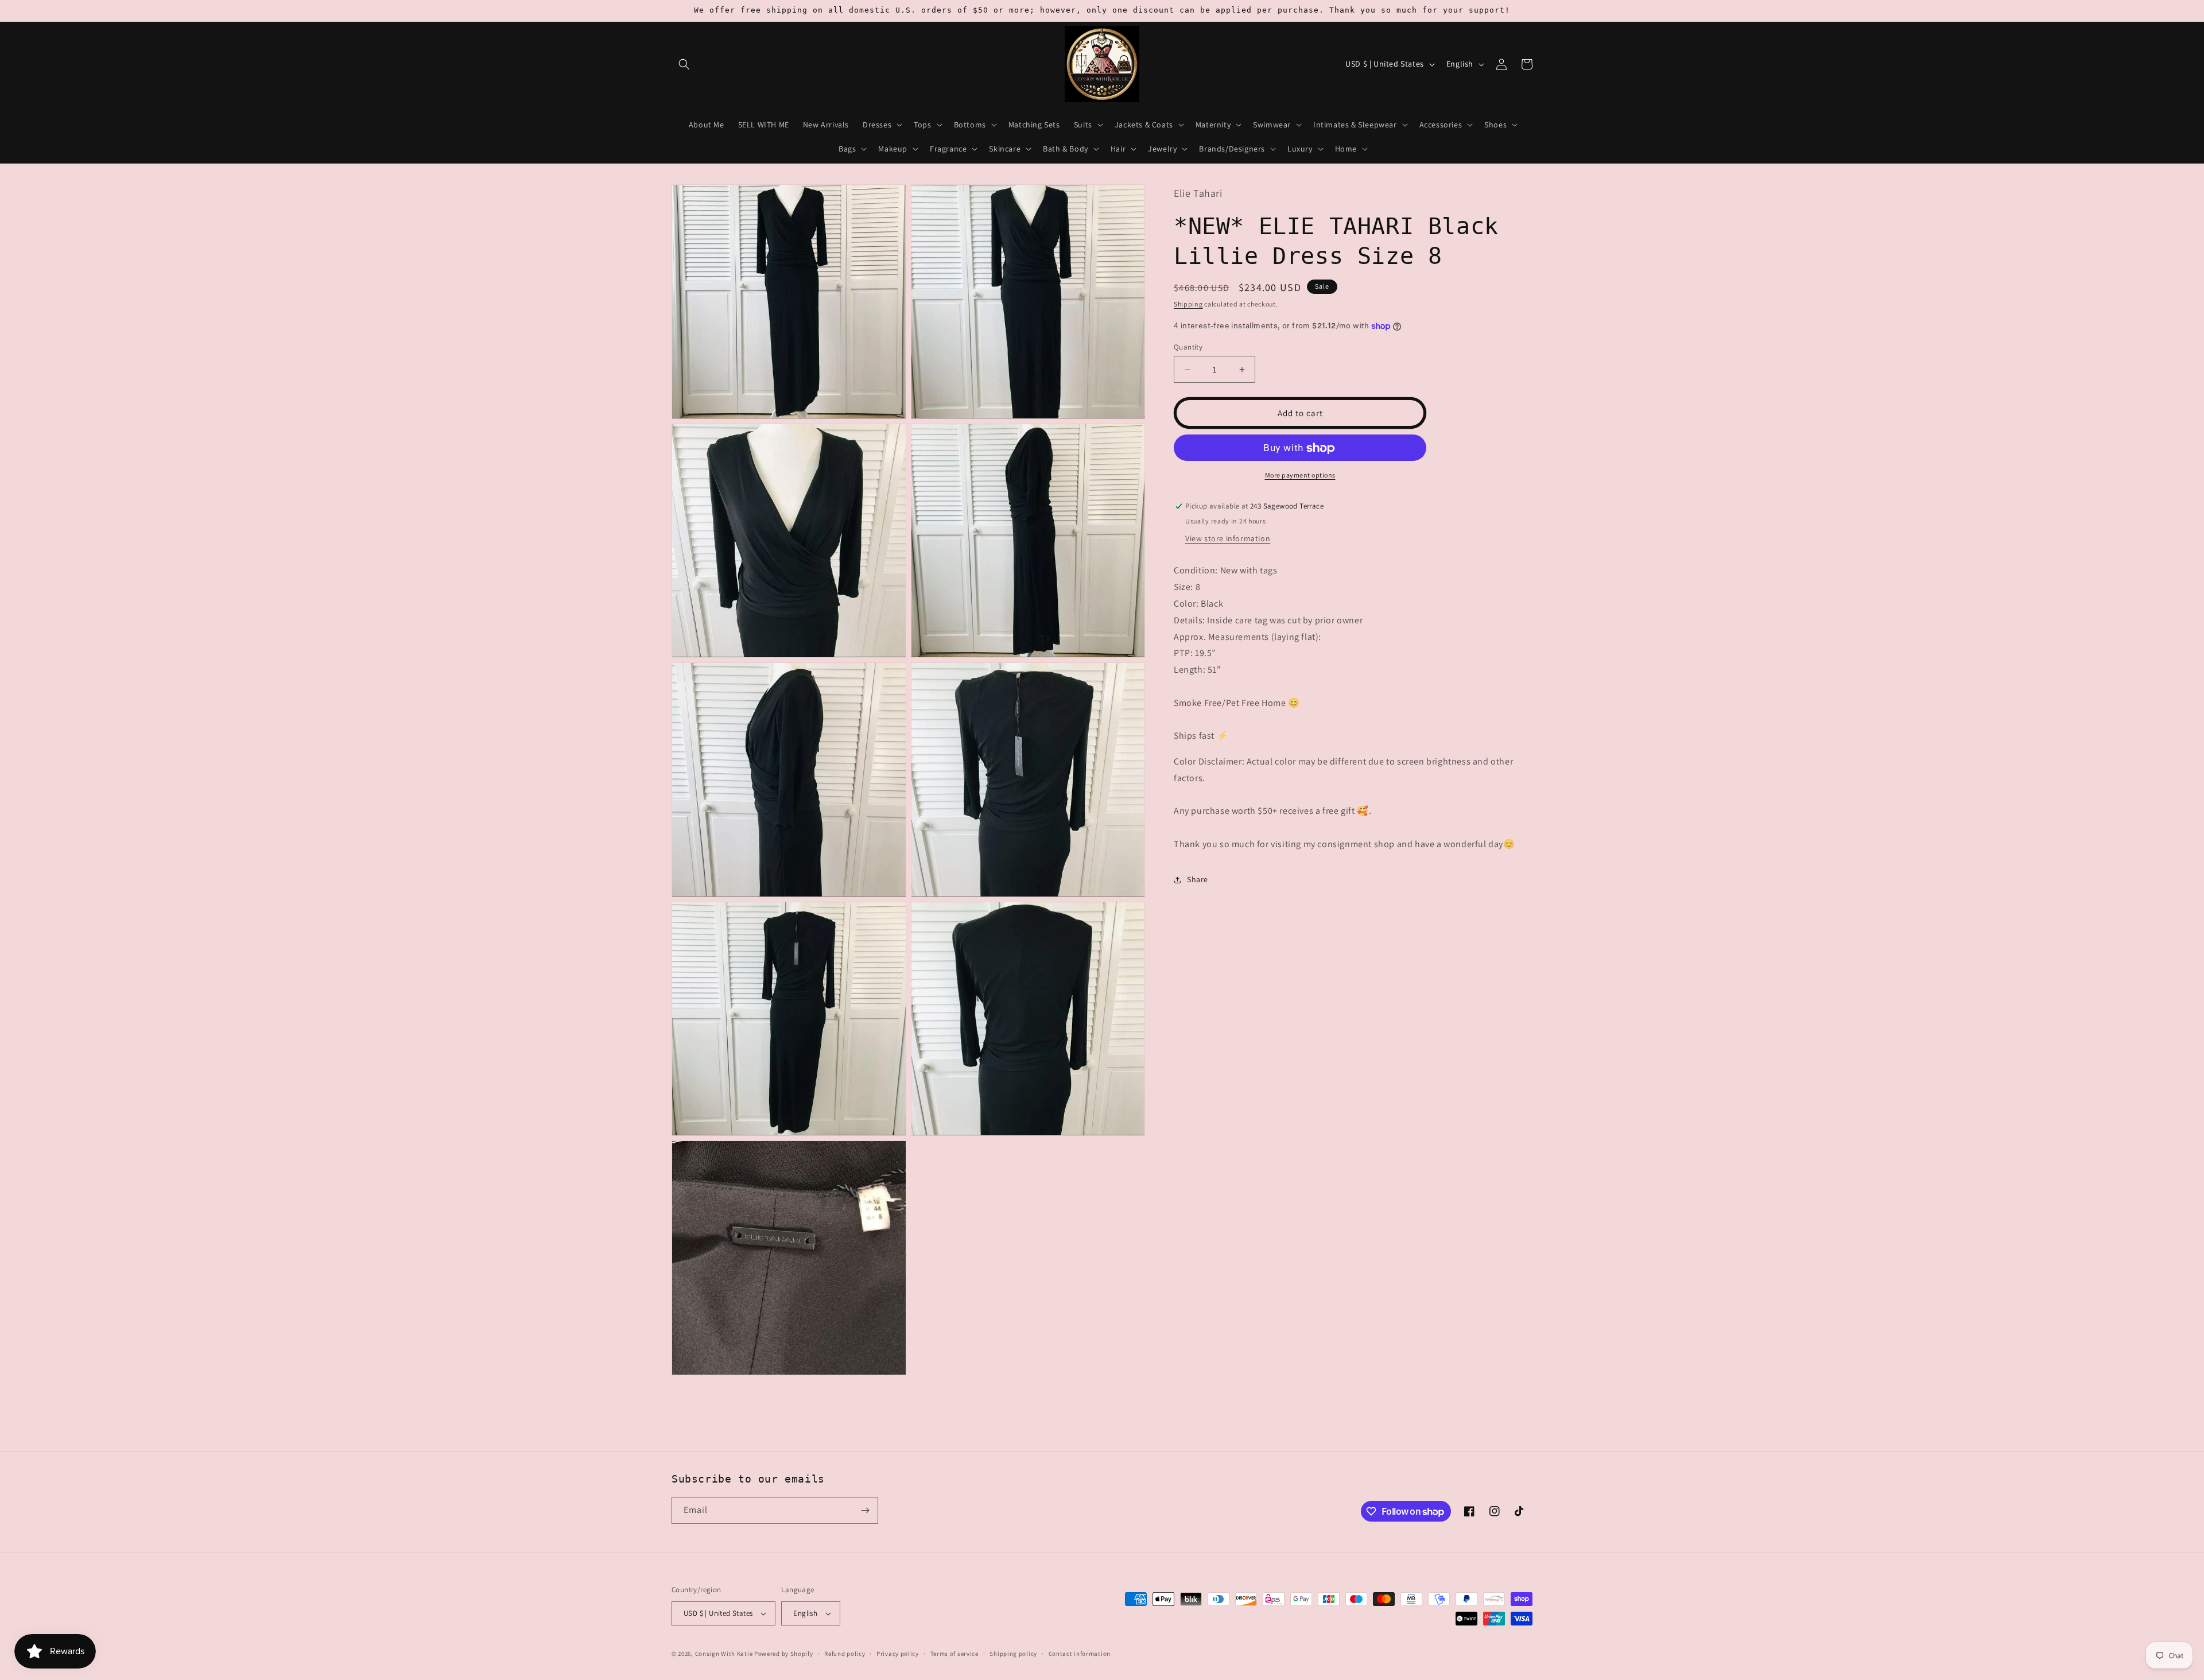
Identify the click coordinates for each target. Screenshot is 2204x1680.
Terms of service (954, 1654)
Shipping (1188, 304)
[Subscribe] (865, 1510)
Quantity (1188, 347)
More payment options (1300, 476)
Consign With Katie (724, 1654)
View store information (1228, 539)
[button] (684, 64)
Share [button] (1198, 880)
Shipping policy (1013, 1654)
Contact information (1080, 1654)
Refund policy (845, 1654)
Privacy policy (898, 1654)
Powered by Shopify (784, 1654)
